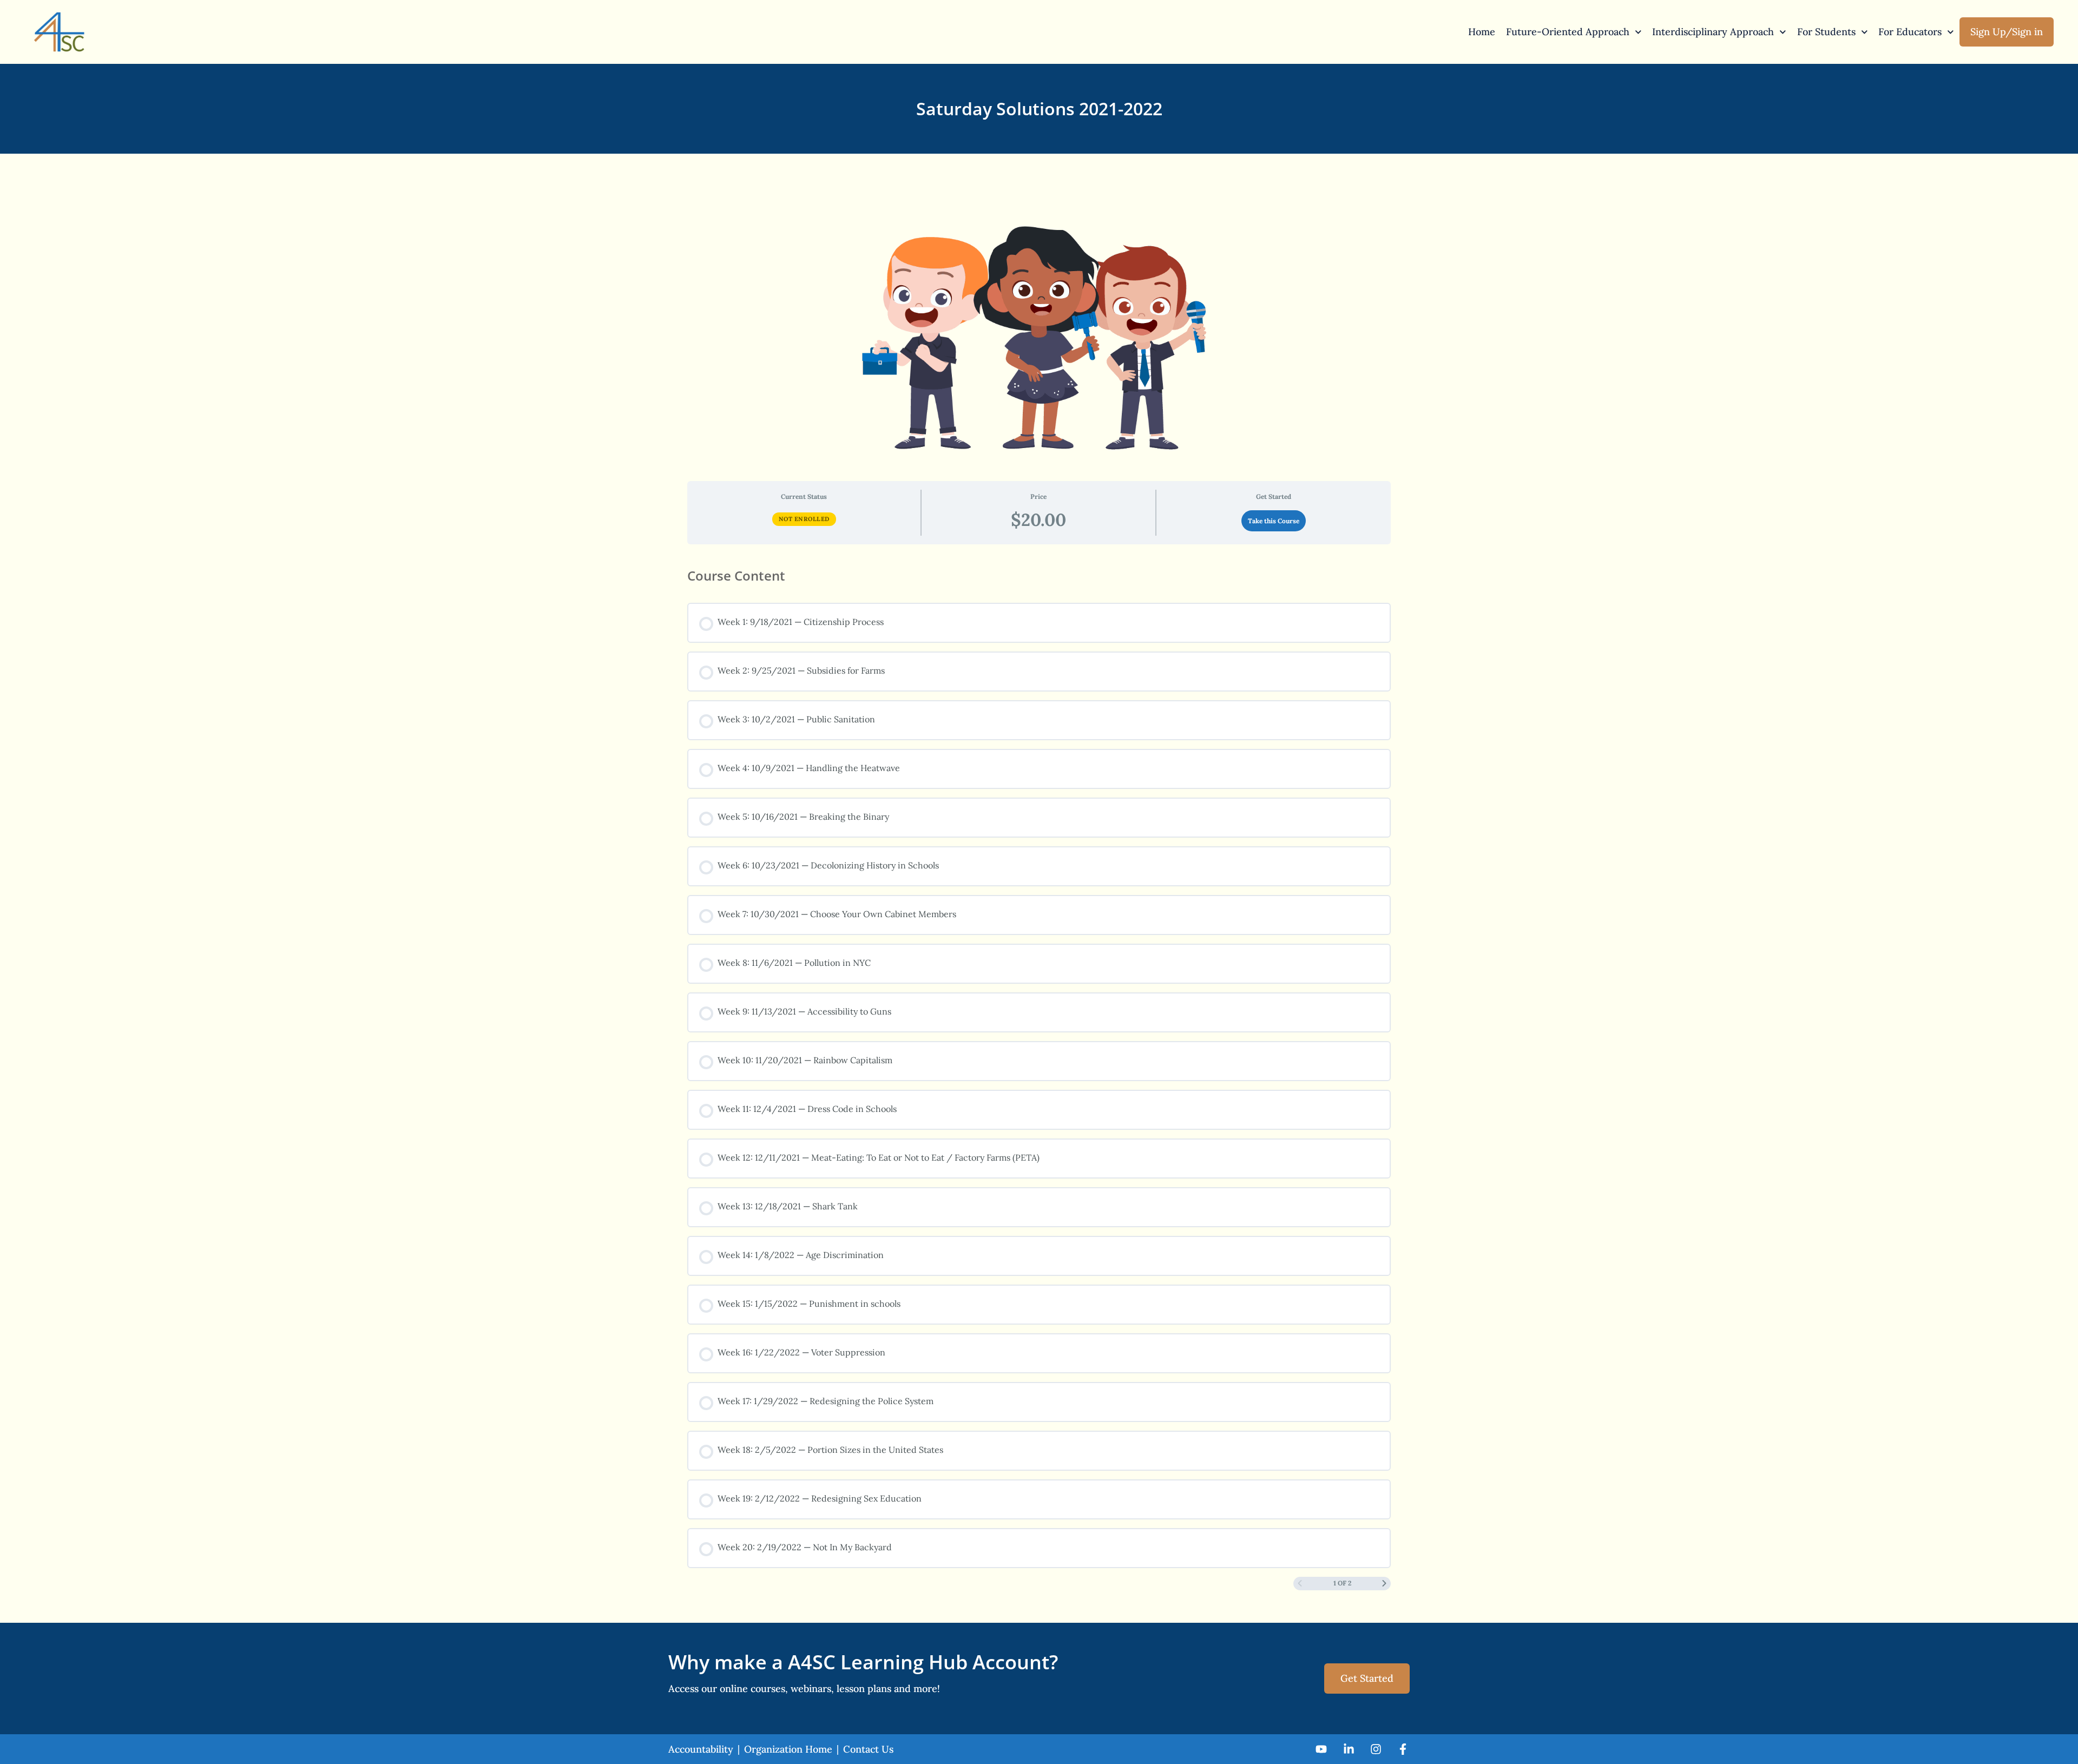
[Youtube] (1321, 1749)
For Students (1826, 32)
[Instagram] (1376, 1749)
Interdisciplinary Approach (1713, 32)
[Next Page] (1384, 1584)
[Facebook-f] (1403, 1749)
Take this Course (1274, 521)
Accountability (701, 1749)
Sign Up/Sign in (2007, 32)
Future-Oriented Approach (1568, 32)
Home (1482, 32)
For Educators (1910, 32)
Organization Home (788, 1749)
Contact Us (868, 1749)
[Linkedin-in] (1348, 1749)
